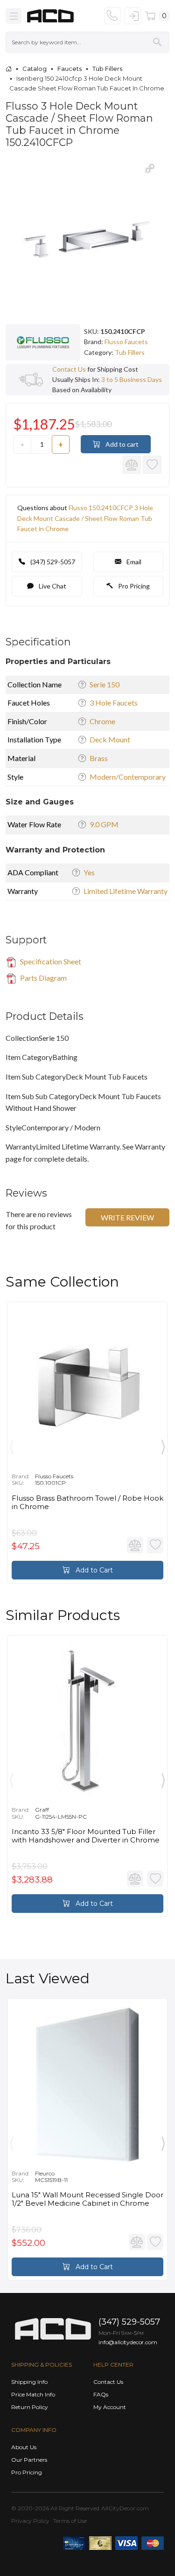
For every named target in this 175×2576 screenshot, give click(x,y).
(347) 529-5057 (52, 562)
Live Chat (52, 586)
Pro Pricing (133, 586)
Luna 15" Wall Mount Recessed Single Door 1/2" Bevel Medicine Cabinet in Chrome (87, 2199)
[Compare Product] (132, 465)
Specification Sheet (50, 961)
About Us (24, 2447)
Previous (12, 1445)
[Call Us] (112, 16)
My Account (110, 2407)
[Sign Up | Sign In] (133, 16)
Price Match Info (33, 2394)
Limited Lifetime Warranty (126, 891)
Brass (99, 758)
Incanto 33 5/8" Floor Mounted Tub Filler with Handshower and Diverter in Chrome (86, 1836)
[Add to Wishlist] (152, 465)
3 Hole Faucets (114, 703)
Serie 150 (105, 684)
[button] (150, 168)
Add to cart (121, 444)
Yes (89, 872)
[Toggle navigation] (14, 16)
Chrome (102, 721)
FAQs (101, 2394)
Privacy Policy (30, 2521)
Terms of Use (70, 2521)
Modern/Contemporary (128, 777)
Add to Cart (93, 1570)
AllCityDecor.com (125, 2508)
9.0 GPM (104, 824)
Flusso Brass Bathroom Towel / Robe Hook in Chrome (87, 1503)
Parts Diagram (43, 978)
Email (133, 562)
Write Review (127, 1217)
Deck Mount (110, 739)
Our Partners (29, 2460)
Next (163, 1445)
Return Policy (30, 2407)
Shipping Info (29, 2382)
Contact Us (69, 369)
